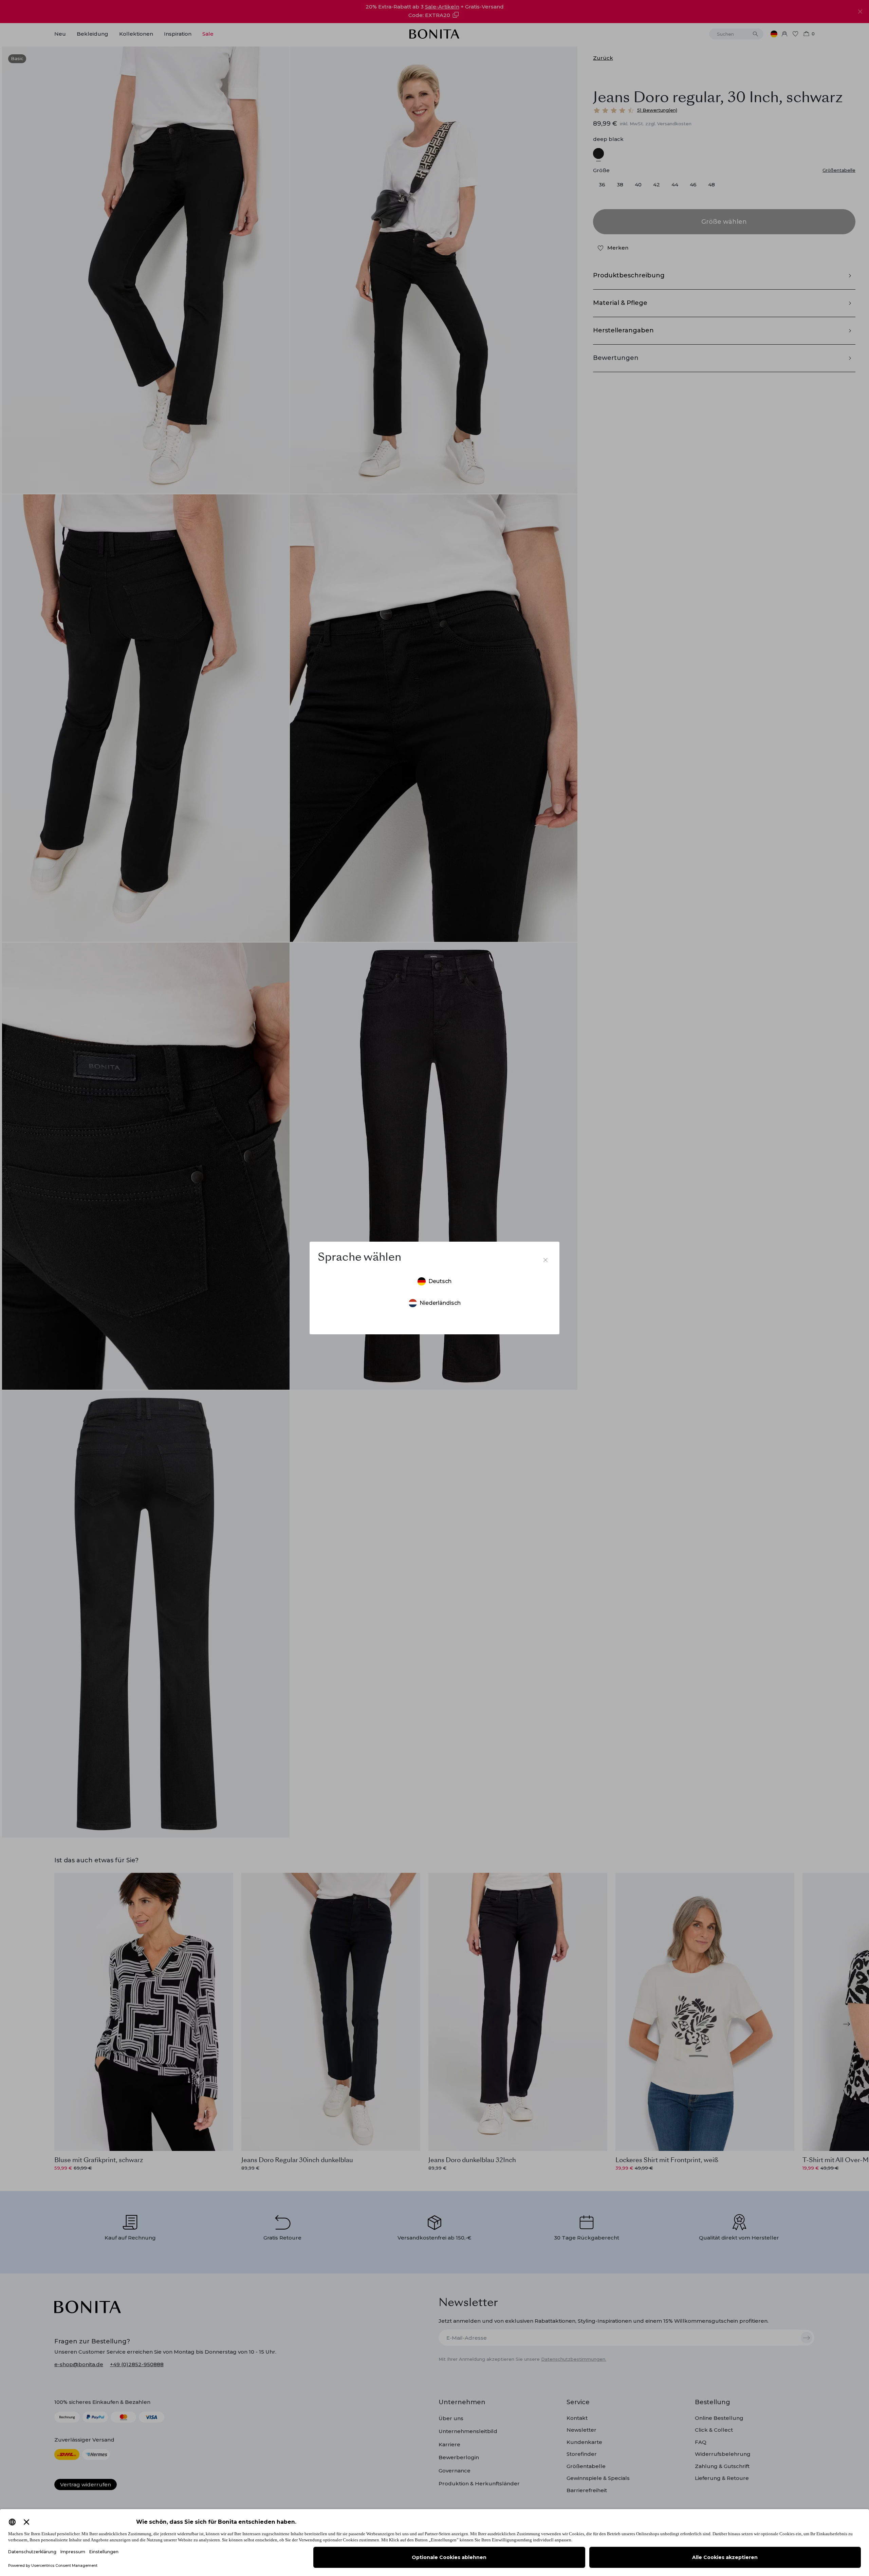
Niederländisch (440, 1303)
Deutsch (440, 1281)
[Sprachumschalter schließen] (546, 1260)
